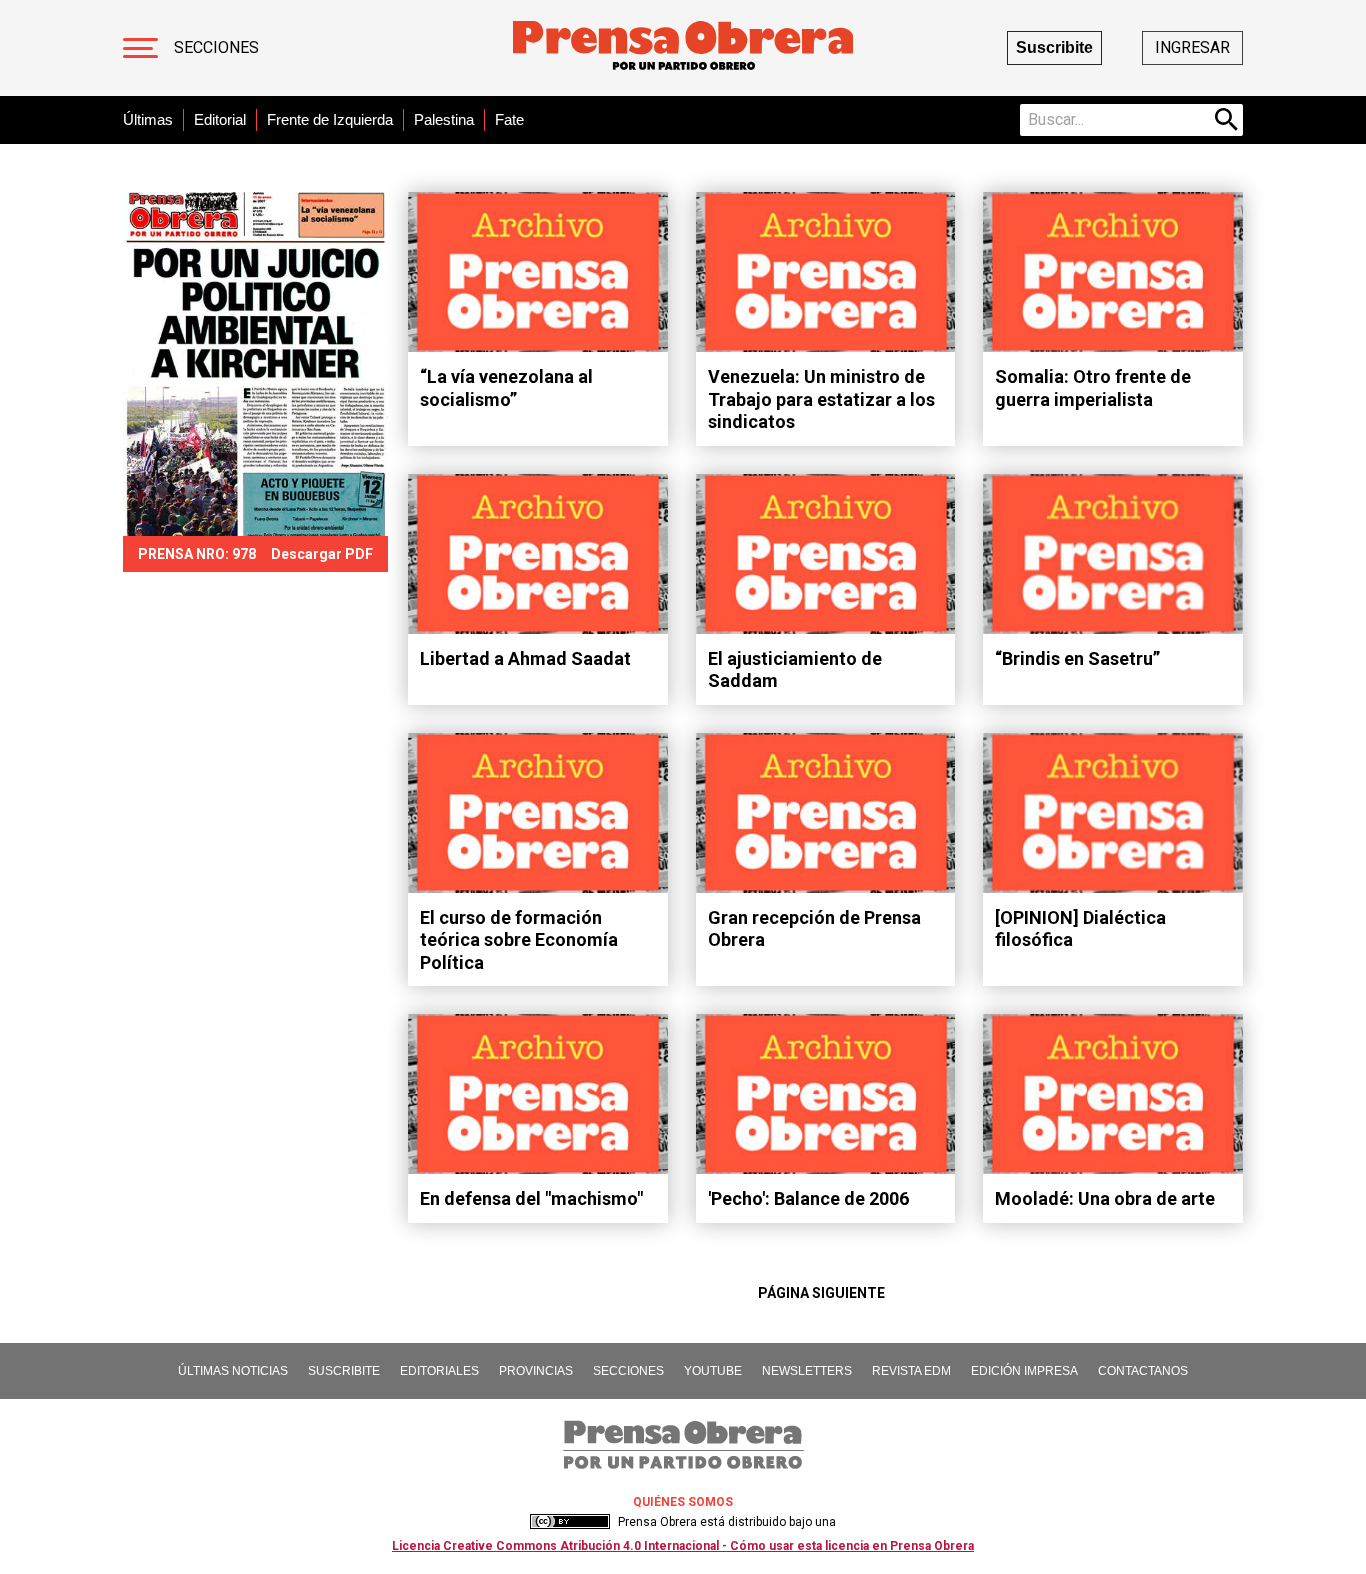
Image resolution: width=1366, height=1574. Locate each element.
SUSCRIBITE (344, 1371)
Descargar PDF (322, 554)
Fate (509, 119)
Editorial (220, 119)
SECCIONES (628, 1371)
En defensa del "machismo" (531, 1198)
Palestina (444, 119)
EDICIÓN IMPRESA (1024, 1371)
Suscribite (1054, 47)
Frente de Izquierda (330, 119)
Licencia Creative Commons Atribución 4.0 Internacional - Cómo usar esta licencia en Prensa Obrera (683, 1546)
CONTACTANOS (1143, 1371)
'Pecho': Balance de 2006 (808, 1198)
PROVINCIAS (536, 1371)
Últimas (148, 119)
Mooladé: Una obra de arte (1105, 1198)
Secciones (216, 47)
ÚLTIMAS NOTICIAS (233, 1371)
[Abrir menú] (140, 48)
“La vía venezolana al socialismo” (506, 388)
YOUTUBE (713, 1371)
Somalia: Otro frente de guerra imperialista (1093, 388)
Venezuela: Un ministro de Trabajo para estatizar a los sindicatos (821, 399)
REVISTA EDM (911, 1371)
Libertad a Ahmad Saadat (525, 658)
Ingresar (1192, 47)
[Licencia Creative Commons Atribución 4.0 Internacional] (570, 1522)
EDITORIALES (439, 1371)
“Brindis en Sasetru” (1077, 658)
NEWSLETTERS (807, 1371)
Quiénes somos (683, 1502)
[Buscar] (1227, 120)
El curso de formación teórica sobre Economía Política (519, 940)
